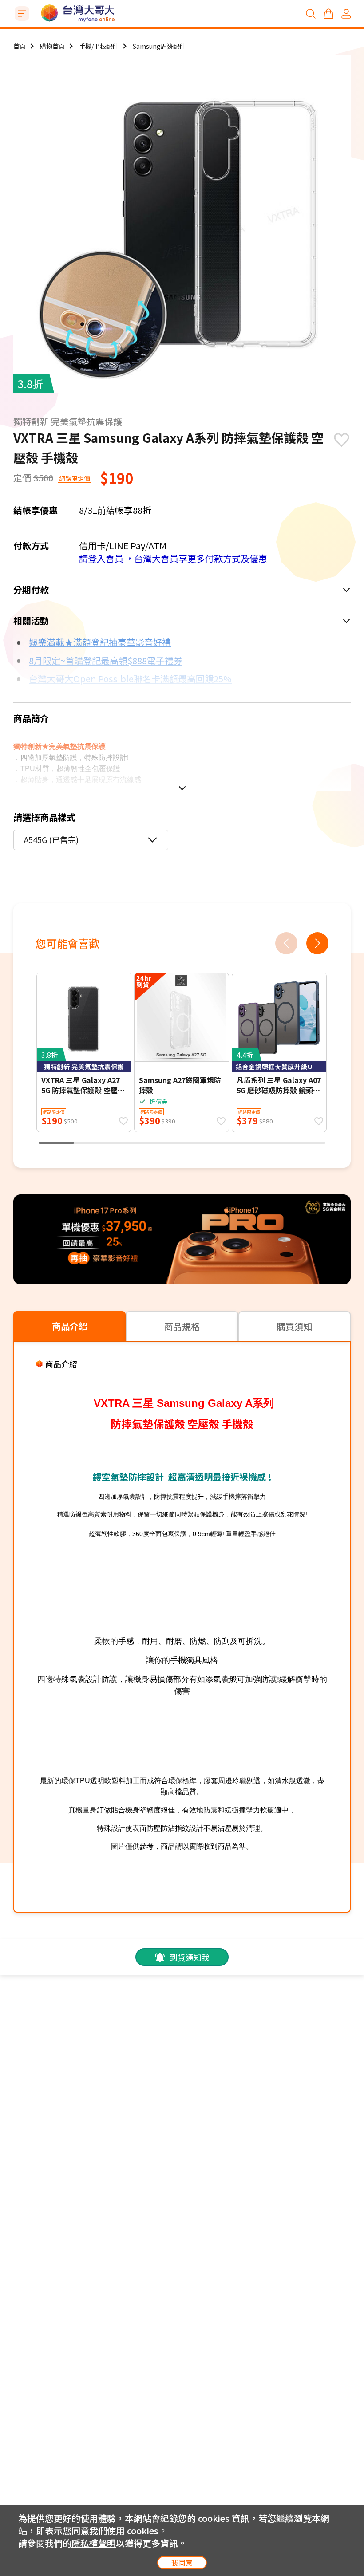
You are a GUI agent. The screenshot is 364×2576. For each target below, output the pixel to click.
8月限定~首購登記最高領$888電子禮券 (106, 660)
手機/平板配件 (99, 46)
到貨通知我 (190, 1957)
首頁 (20, 46)
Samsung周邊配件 (159, 46)
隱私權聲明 (94, 2543)
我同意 (182, 2563)
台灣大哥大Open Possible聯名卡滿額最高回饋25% (130, 679)
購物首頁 (52, 46)
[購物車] (328, 14)
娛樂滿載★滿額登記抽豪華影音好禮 (100, 642)
